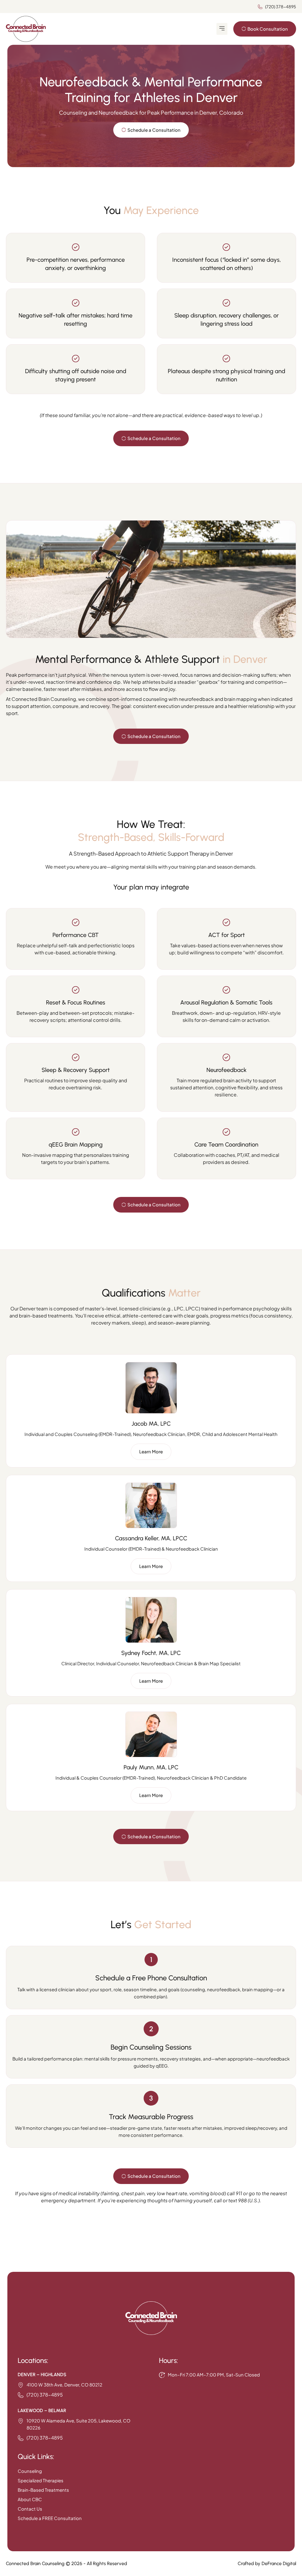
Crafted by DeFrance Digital (267, 2563)
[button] (222, 29)
